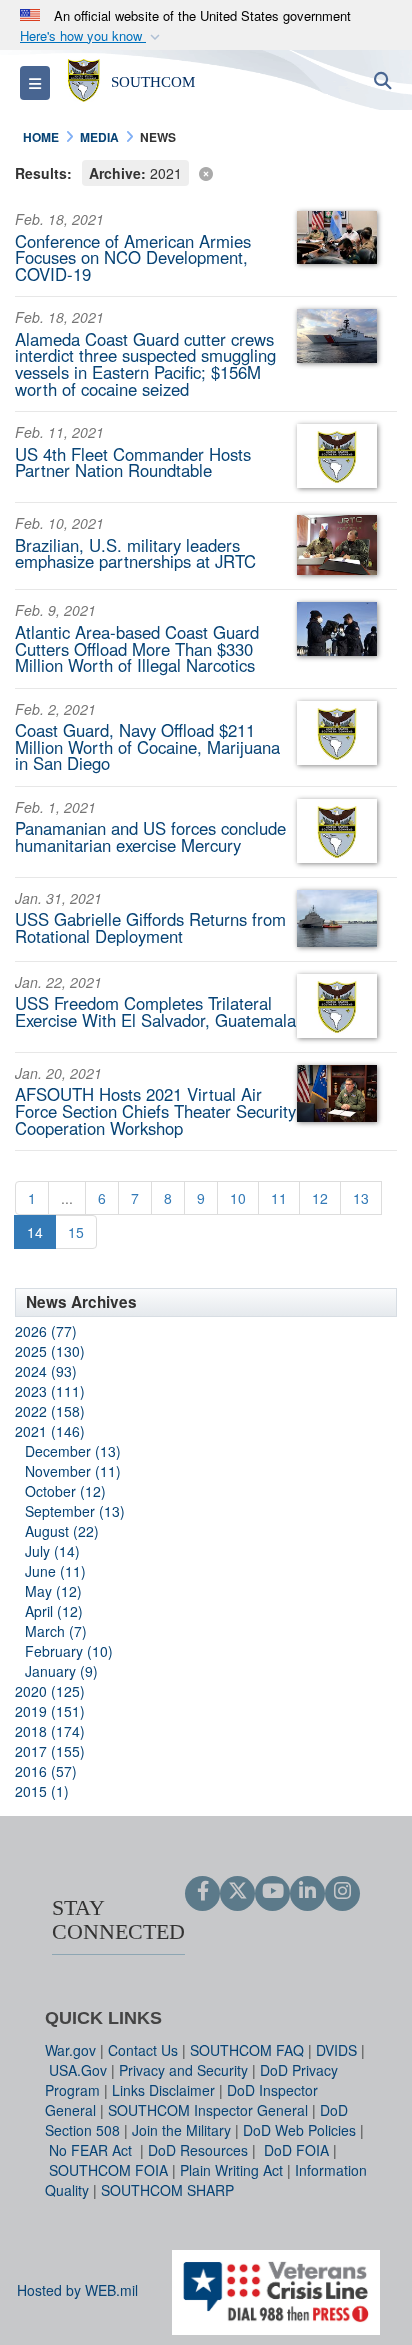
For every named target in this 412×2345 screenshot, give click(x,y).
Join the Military (181, 2130)
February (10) (69, 1651)
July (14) (52, 1551)
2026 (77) (46, 1331)
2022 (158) (50, 1411)
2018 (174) (50, 1731)
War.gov (70, 2050)
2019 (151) (50, 1711)
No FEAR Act (92, 2150)
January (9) (61, 1671)
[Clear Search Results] (206, 171)
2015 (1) (42, 1791)
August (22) (62, 1531)
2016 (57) (46, 1771)
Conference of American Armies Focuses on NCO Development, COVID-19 (133, 258)
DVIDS (336, 2050)
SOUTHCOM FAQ (247, 2050)
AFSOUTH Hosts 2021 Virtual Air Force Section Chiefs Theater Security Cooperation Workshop (155, 1111)
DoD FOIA (296, 2150)
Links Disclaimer (163, 2090)
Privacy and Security (183, 2070)
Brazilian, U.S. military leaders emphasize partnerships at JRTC (135, 553)
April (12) (54, 1611)
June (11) (55, 1571)
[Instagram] (342, 1892)
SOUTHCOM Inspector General (208, 2110)
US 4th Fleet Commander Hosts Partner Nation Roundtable (133, 462)
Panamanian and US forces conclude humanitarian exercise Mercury (150, 836)
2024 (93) (46, 1371)
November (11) (73, 1471)
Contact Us (143, 2050)
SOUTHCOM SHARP (167, 2190)
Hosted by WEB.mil (77, 2290)
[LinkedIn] (307, 1892)
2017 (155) (50, 1751)
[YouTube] (272, 1892)
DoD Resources (198, 2150)
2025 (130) (50, 1351)
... (67, 1198)
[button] (92, 36)
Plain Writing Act (231, 2170)
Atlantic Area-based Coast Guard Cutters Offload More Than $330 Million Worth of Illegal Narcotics (137, 649)
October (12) (65, 1491)
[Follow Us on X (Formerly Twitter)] (237, 1892)
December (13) (73, 1451)
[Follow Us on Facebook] (202, 1892)
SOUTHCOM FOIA (108, 2170)
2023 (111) (50, 1391)
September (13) (75, 1511)
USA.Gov (78, 2070)
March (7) (56, 1631)
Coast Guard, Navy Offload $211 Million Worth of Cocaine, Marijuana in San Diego (147, 747)
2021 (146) (50, 1431)
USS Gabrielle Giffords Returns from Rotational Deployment (150, 927)
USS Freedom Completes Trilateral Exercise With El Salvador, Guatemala (155, 1011)
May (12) (53, 1591)
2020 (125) (50, 1691)
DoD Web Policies (299, 2130)
